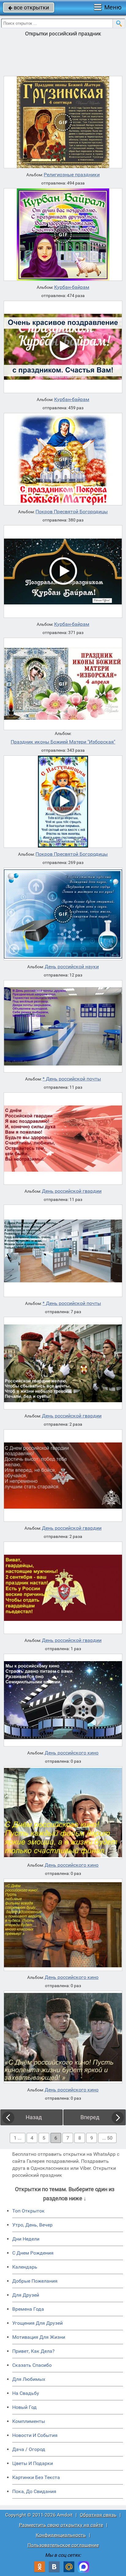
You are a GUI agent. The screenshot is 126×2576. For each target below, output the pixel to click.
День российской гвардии (72, 1191)
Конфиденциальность (61, 2535)
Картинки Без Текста (36, 2477)
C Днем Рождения (33, 2253)
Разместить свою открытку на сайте (61, 2525)
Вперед (90, 2117)
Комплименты (29, 2421)
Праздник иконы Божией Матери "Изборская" (63, 742)
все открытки (29, 7)
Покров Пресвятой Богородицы (72, 512)
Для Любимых (29, 2379)
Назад (34, 2117)
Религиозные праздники (72, 175)
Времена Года (28, 2309)
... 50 (107, 2138)
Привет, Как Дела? (33, 2351)
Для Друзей (26, 2295)
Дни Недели (26, 2239)
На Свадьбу (26, 2393)
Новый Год (24, 2407)
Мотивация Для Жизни (39, 2337)
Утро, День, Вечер (32, 2225)
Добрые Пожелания (35, 2281)
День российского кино (72, 1753)
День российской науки (72, 967)
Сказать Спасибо (32, 2365)
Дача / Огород (29, 2449)
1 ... (18, 2138)
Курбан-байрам (72, 287)
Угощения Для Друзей (37, 2323)
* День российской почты (72, 1079)
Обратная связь (98, 2515)
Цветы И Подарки (33, 2463)
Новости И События (35, 2435)
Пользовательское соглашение (63, 2545)
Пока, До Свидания (34, 2491)
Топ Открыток (28, 2211)
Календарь (25, 2267)
